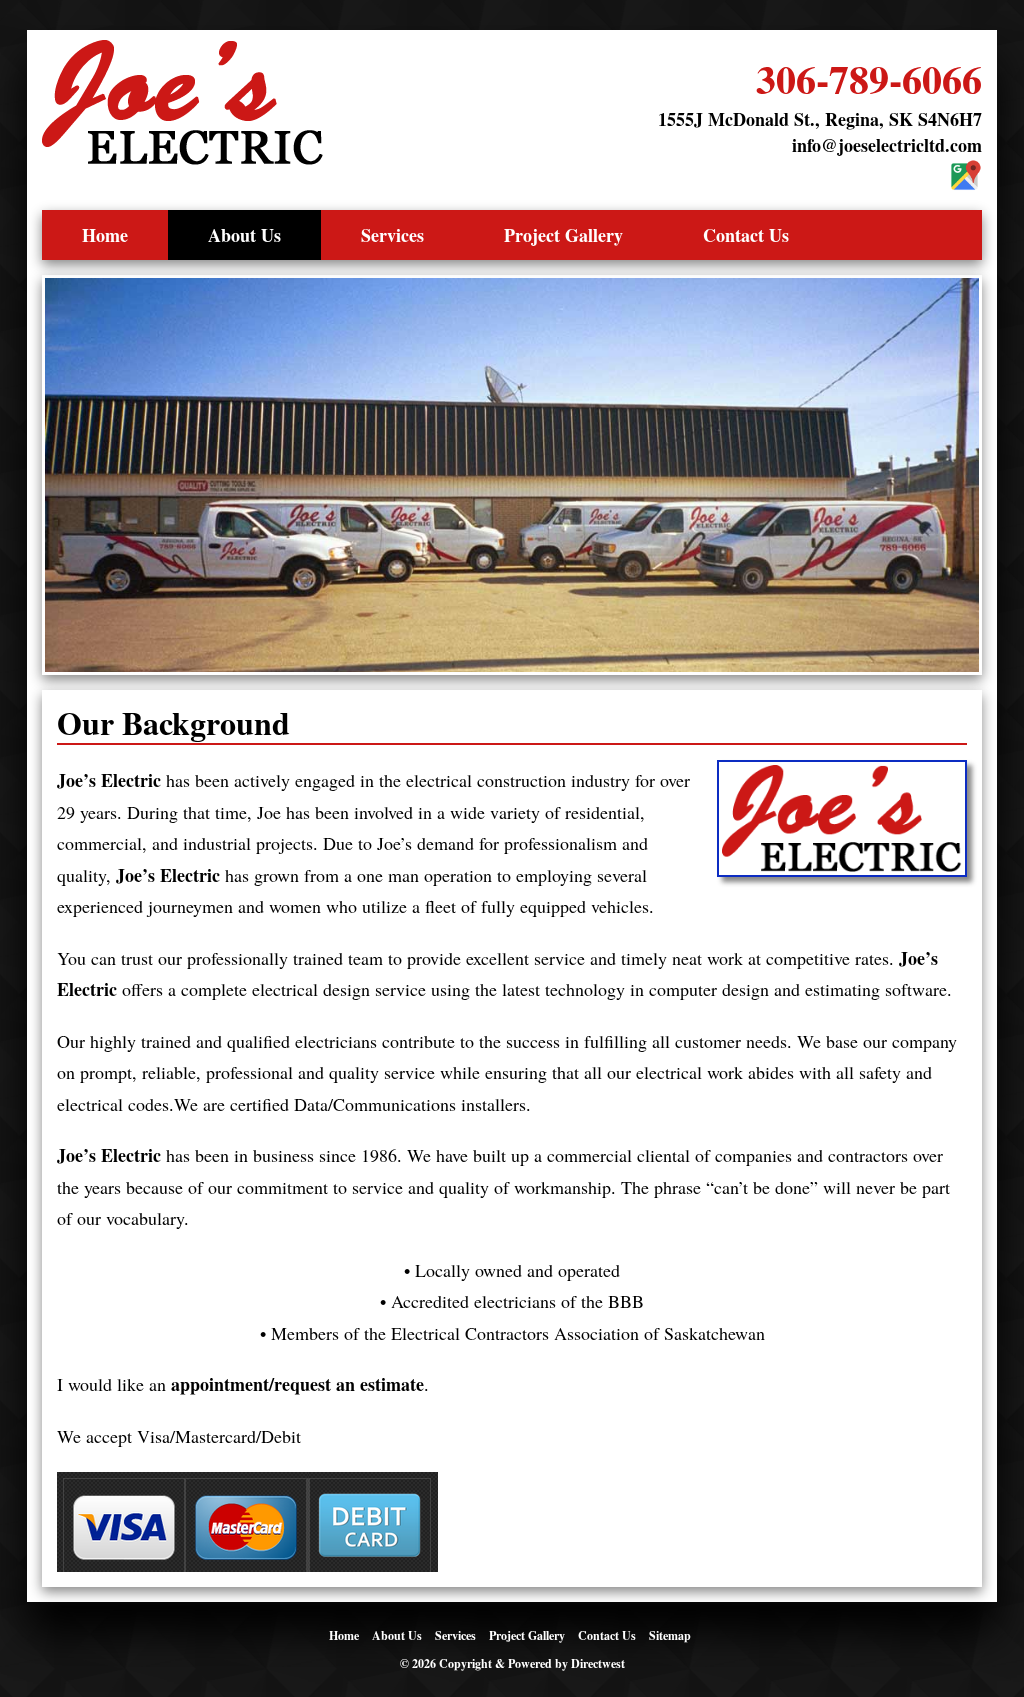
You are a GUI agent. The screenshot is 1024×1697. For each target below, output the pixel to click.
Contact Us (746, 235)
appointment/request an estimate (297, 1384)
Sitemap (670, 1635)
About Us (244, 235)
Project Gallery (563, 235)
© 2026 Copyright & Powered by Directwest (512, 1663)
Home (105, 235)
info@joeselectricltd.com (887, 145)
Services (392, 235)
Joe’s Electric (109, 780)
